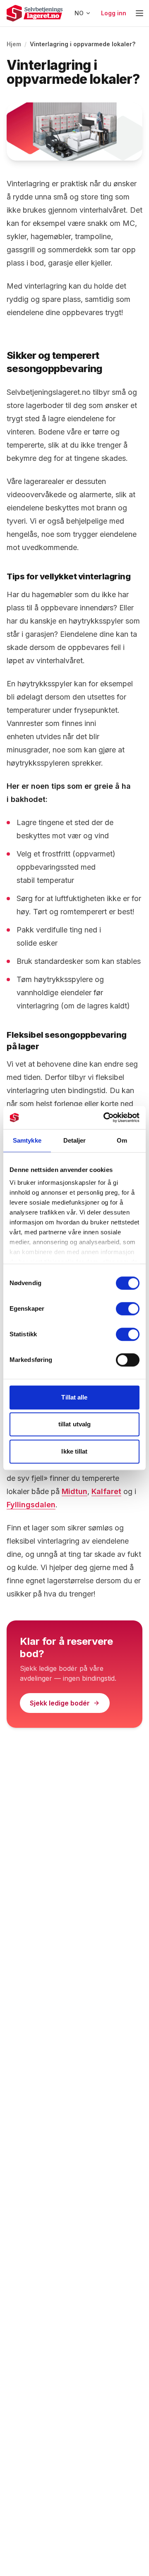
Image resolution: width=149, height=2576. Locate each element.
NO (79, 13)
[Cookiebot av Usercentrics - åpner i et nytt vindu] (105, 1117)
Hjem (14, 44)
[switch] (128, 1309)
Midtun (74, 1491)
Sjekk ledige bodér (60, 1703)
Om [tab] (122, 1140)
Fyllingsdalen (31, 1505)
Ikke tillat (74, 1451)
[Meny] (139, 13)
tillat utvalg (74, 1424)
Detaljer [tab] (75, 1140)
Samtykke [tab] (27, 1140)
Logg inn (114, 13)
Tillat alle (74, 1397)
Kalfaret (106, 1491)
